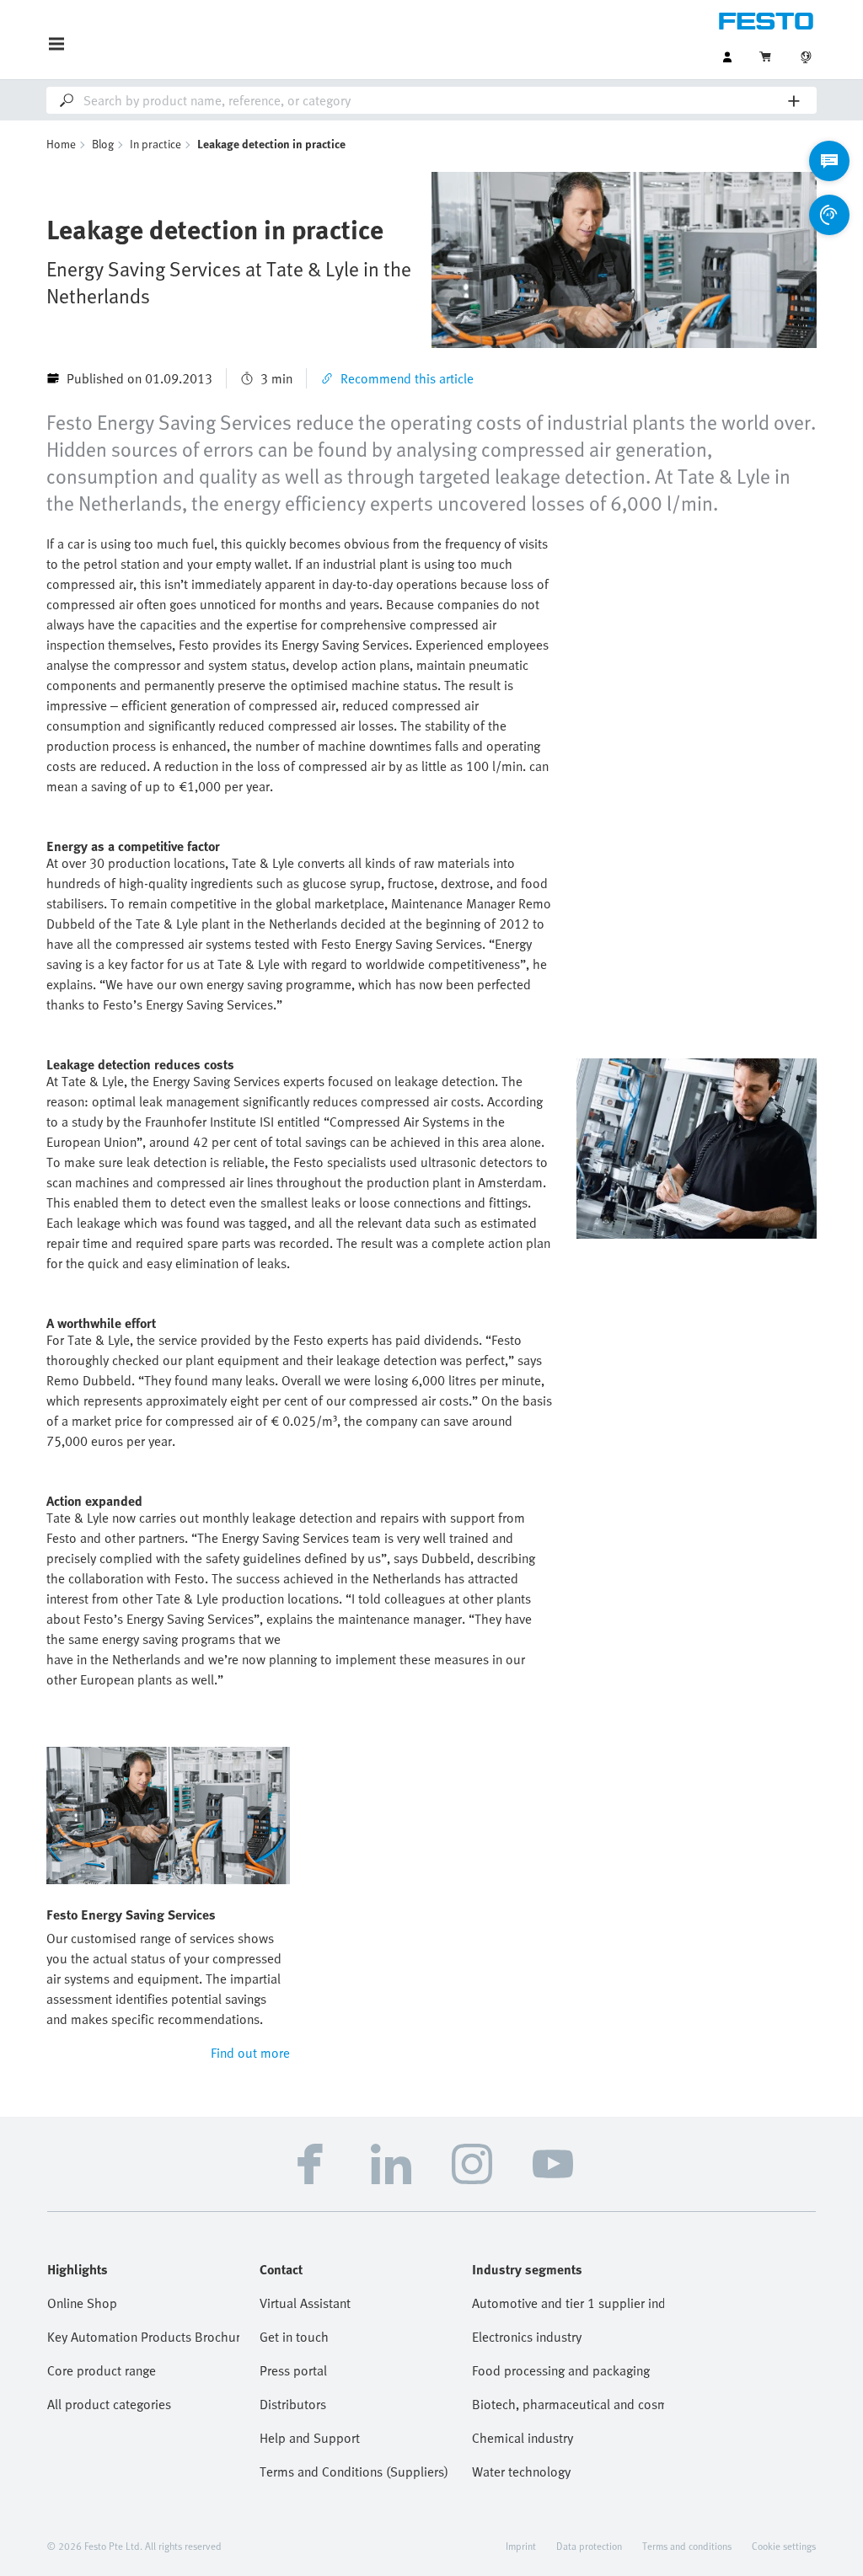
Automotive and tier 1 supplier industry (568, 2303)
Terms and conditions (687, 2546)
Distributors (293, 2404)
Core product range (102, 2370)
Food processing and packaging (561, 2370)
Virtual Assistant (305, 2303)
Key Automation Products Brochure (143, 2337)
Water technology (521, 2472)
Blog (103, 144)
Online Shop (82, 2303)
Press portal (293, 2370)
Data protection (589, 2546)
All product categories (109, 2404)
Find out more (250, 2053)
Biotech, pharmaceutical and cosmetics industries (568, 2404)
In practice (155, 144)
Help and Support (310, 2438)
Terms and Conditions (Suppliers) (354, 2472)
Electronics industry (527, 2337)
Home (61, 144)
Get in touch (294, 2337)
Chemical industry (523, 2438)
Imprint (521, 2546)
